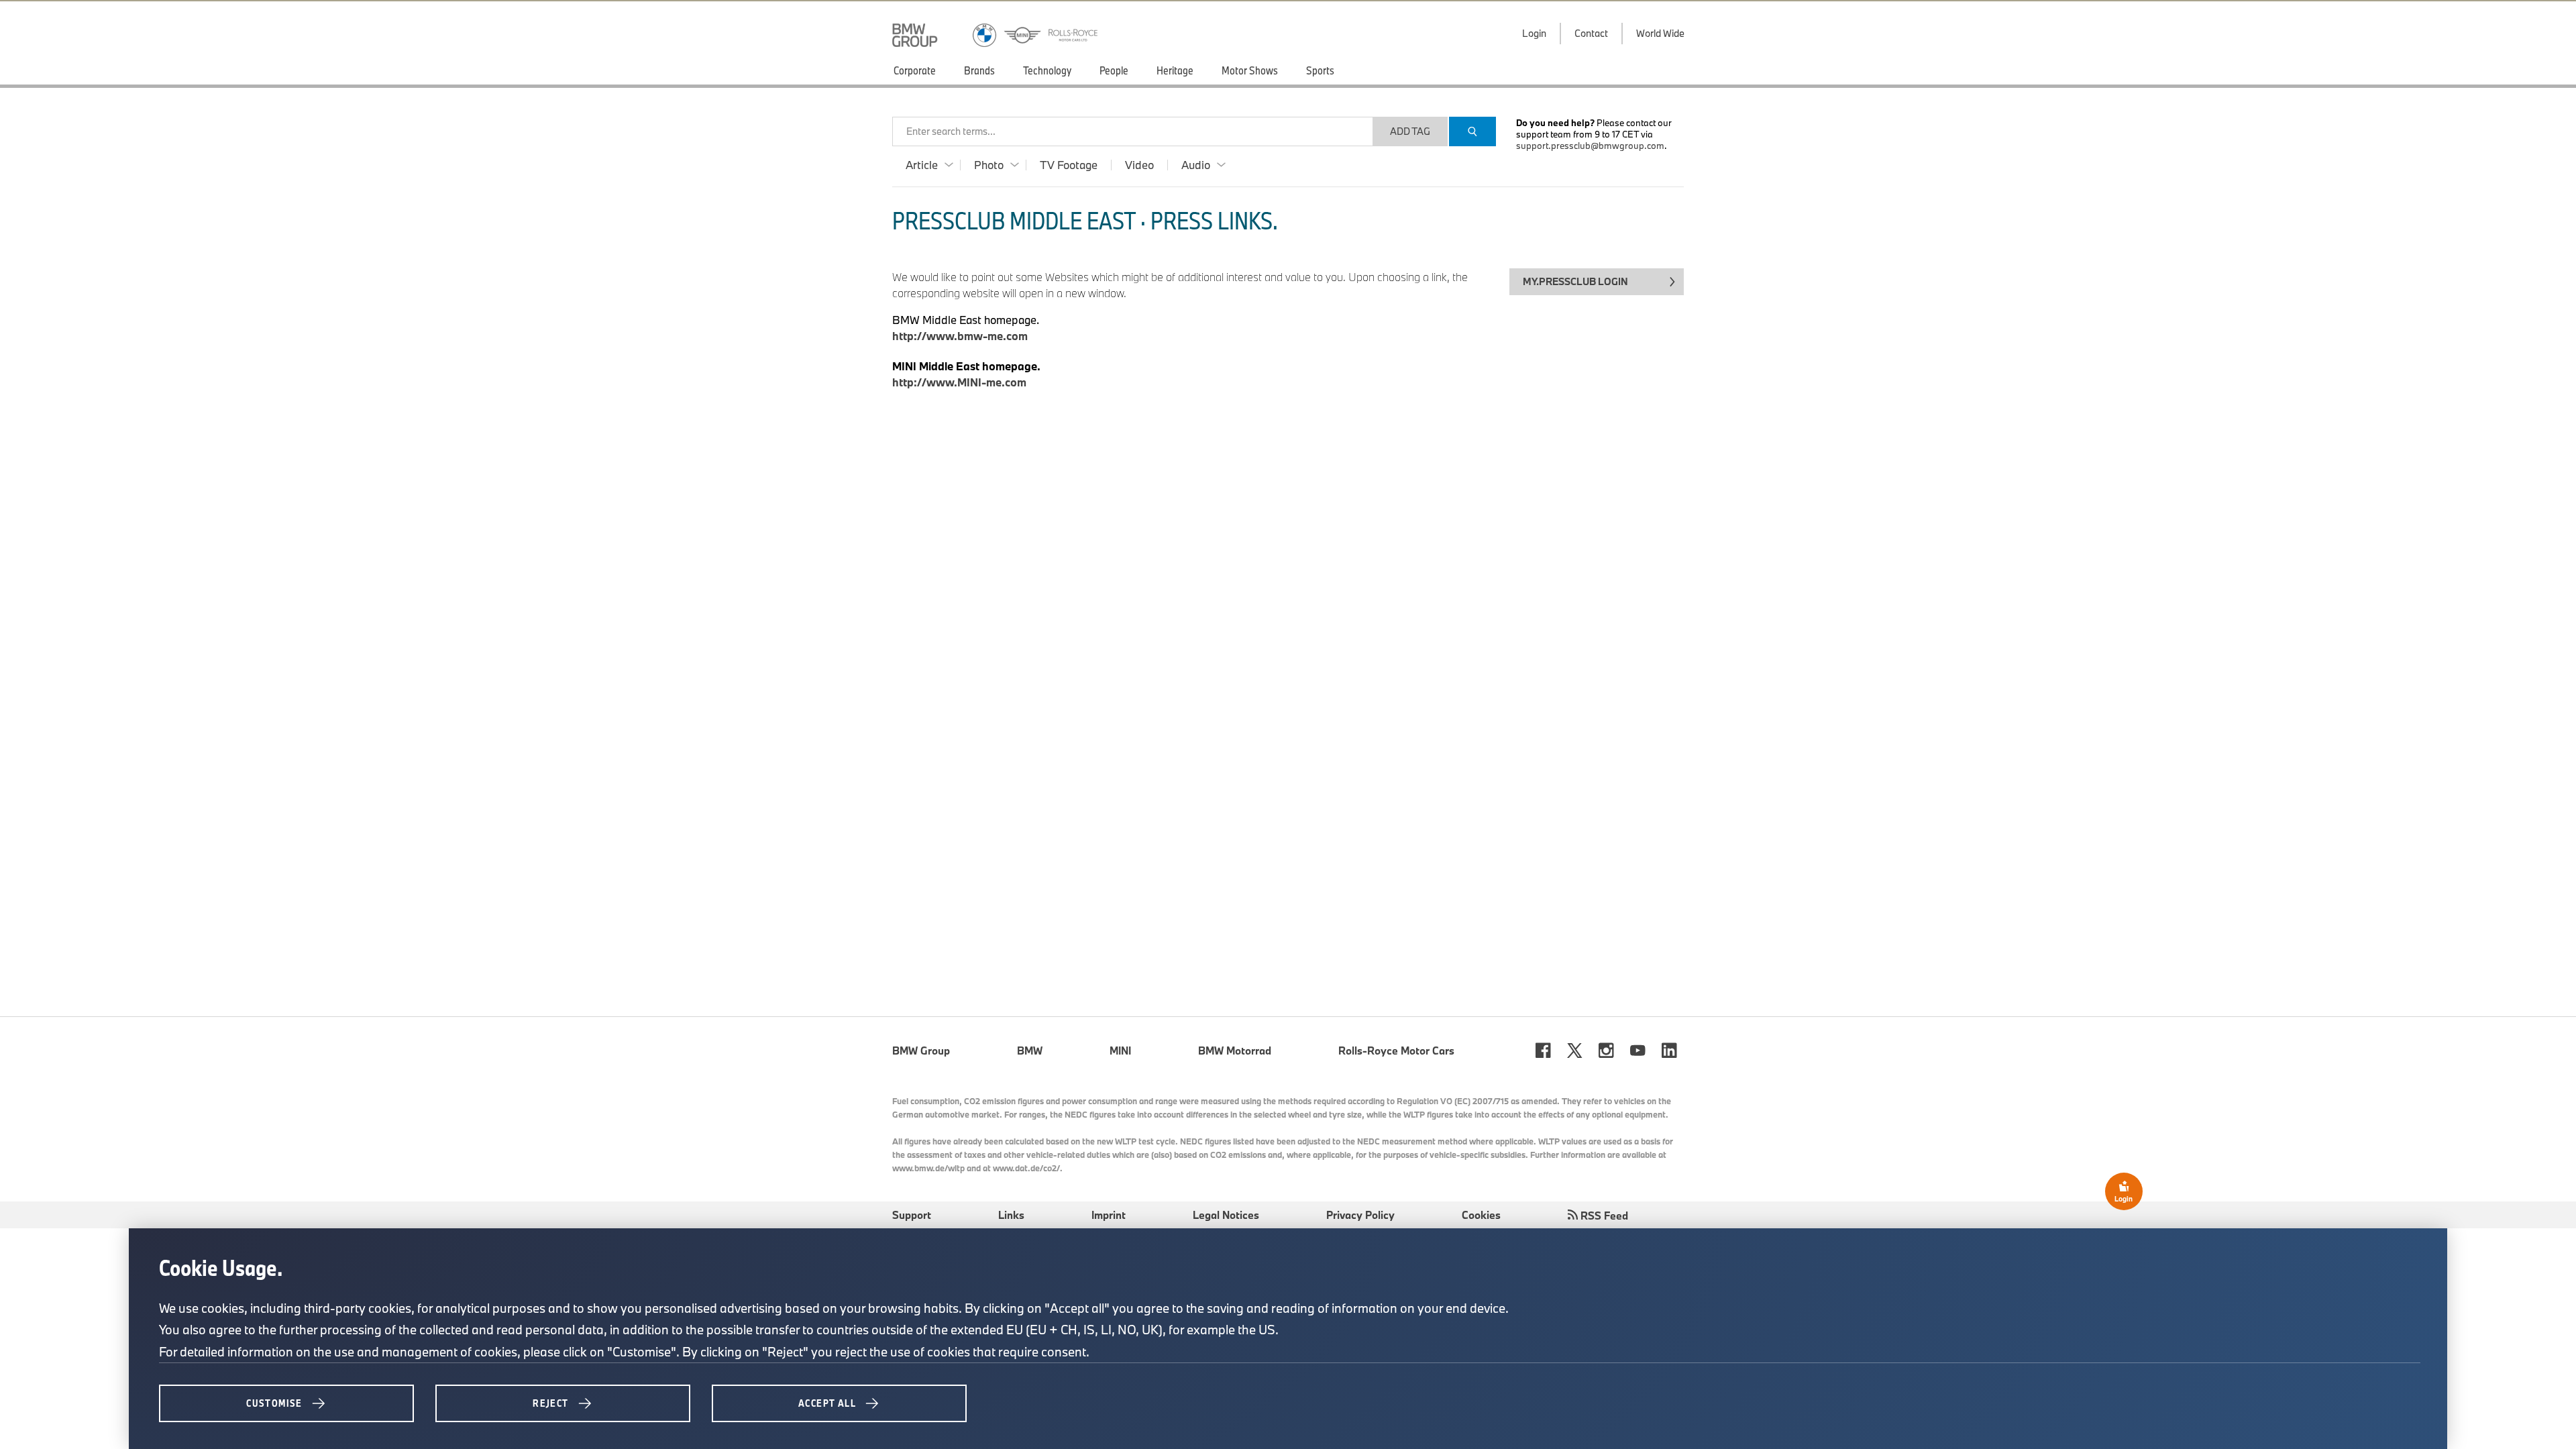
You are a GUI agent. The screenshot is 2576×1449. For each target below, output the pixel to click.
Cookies (1481, 1215)
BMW (1030, 1051)
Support (912, 1215)
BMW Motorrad (1235, 1051)
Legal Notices (1226, 1215)
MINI (1120, 1051)
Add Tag (1410, 131)
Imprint (1109, 1215)
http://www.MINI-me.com (959, 382)
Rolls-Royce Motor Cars (1396, 1051)
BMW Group (921, 1051)
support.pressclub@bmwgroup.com (1590, 146)
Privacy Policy (1360, 1215)
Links (1011, 1215)
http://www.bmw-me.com (960, 336)
